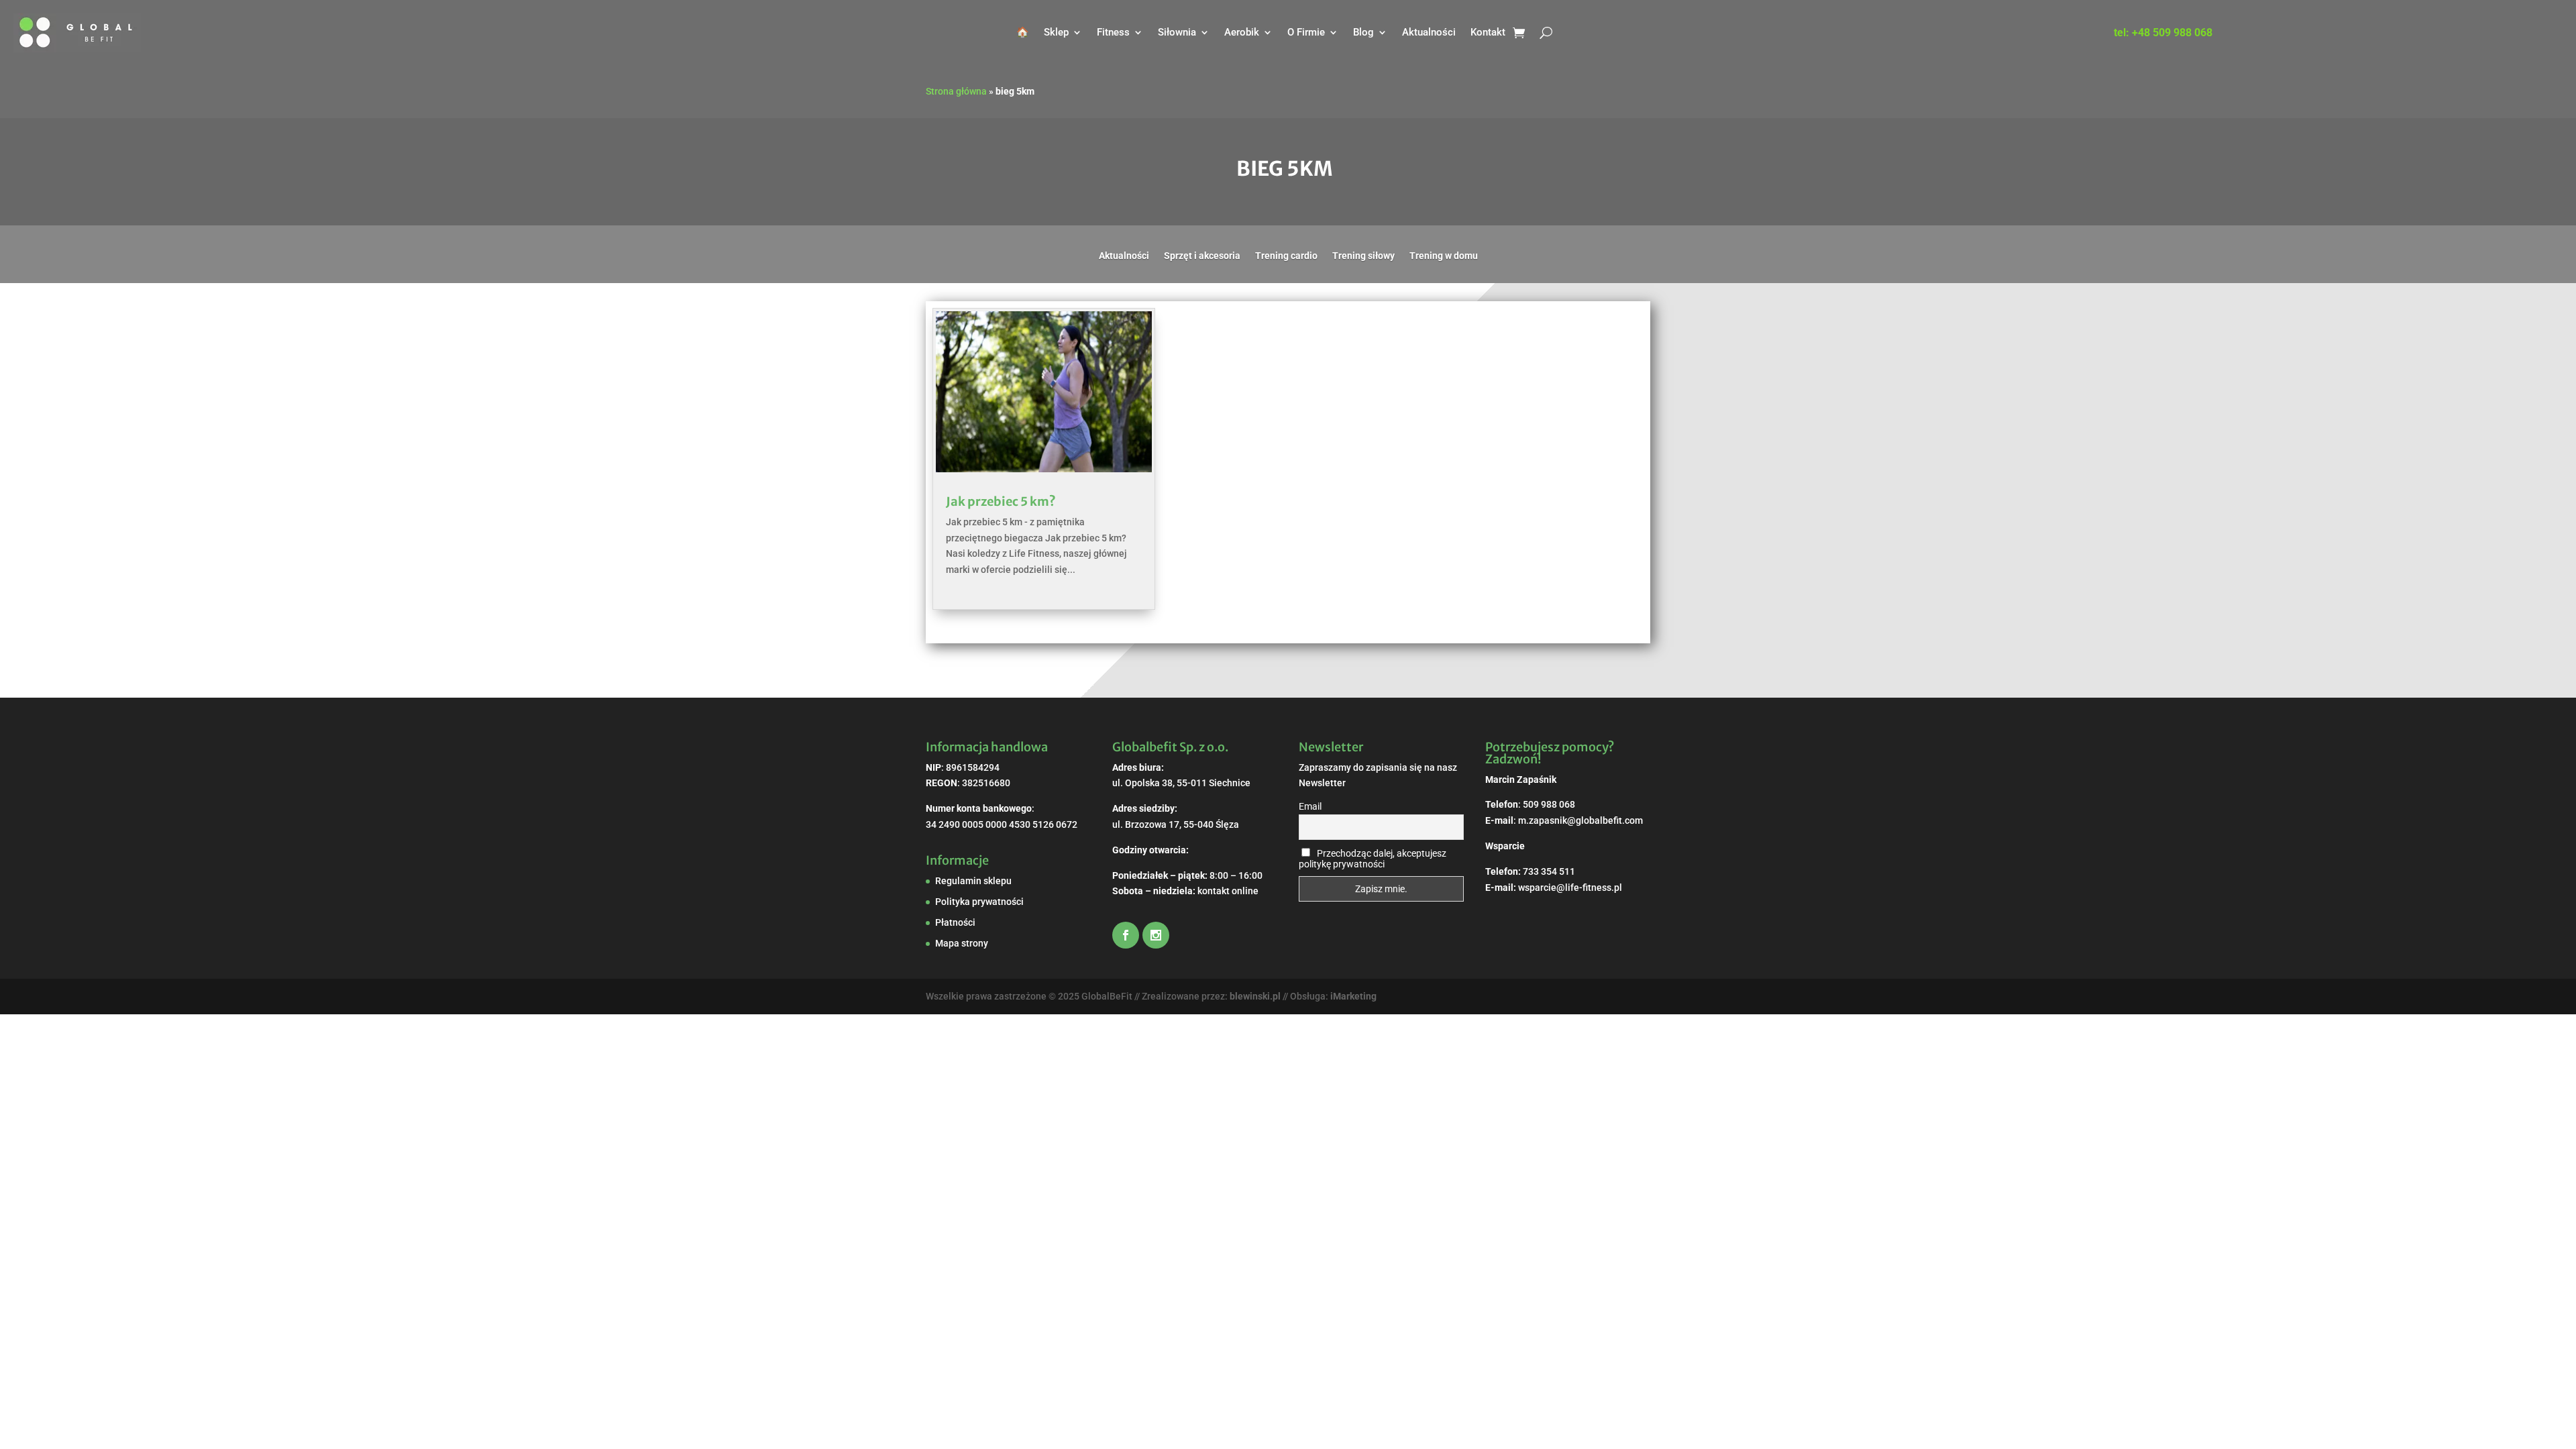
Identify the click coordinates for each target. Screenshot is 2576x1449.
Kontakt (1488, 32)
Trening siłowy (1363, 256)
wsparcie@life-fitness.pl (1570, 888)
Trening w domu (1444, 256)
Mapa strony (962, 943)
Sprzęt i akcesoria (1202, 256)
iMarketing (1353, 996)
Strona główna (956, 91)
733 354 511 (1549, 871)
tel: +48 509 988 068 (2163, 34)
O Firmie (1306, 32)
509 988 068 (1549, 804)
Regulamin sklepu (973, 881)
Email (1310, 806)
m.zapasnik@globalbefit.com (1580, 820)
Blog (1363, 32)
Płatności (955, 922)
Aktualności (1429, 32)
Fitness (1113, 32)
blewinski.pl (1255, 996)
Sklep (1056, 32)
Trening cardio (1286, 256)
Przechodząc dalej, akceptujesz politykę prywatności (1373, 859)
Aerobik (1242, 32)
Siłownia (1177, 32)
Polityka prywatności (979, 902)
